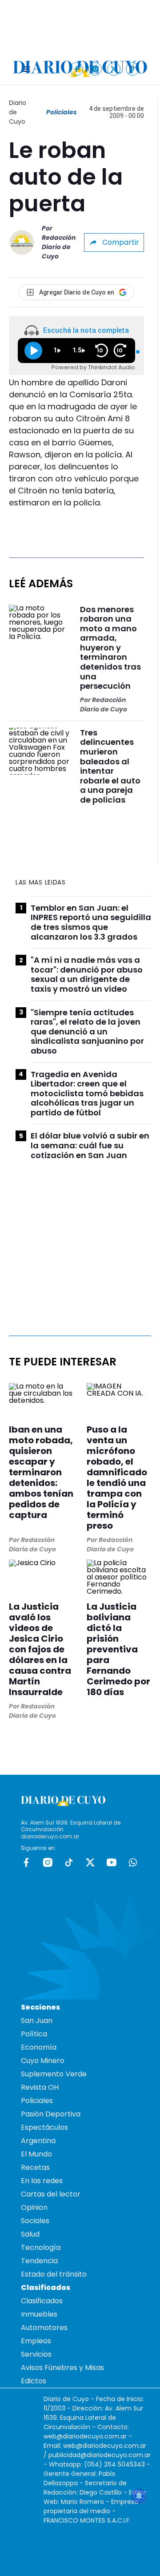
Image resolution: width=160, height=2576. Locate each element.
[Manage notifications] (139, 2496)
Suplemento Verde (54, 2074)
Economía (39, 2047)
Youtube (112, 1862)
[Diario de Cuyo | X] (114, 69)
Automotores (44, 2328)
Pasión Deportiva (51, 2114)
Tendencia (39, 2261)
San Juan (37, 2021)
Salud (30, 2234)
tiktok (69, 1862)
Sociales (35, 2221)
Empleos (36, 2341)
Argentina (38, 2141)
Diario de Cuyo (18, 112)
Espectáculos (44, 2127)
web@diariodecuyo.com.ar (85, 2436)
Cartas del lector (51, 2194)
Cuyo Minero (43, 2061)
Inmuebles (39, 2314)
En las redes (42, 2181)
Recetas (35, 2167)
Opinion (34, 2207)
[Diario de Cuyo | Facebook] (77, 69)
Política (34, 2034)
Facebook (26, 1862)
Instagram (48, 1862)
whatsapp (133, 1862)
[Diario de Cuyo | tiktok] (133, 69)
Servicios (36, 2354)
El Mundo (36, 2154)
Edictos (34, 2381)
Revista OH (40, 2087)
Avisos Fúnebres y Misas (62, 2368)
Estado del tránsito (54, 2274)
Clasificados (42, 2301)
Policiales (62, 112)
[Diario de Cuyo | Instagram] (95, 69)
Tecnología (41, 2247)
